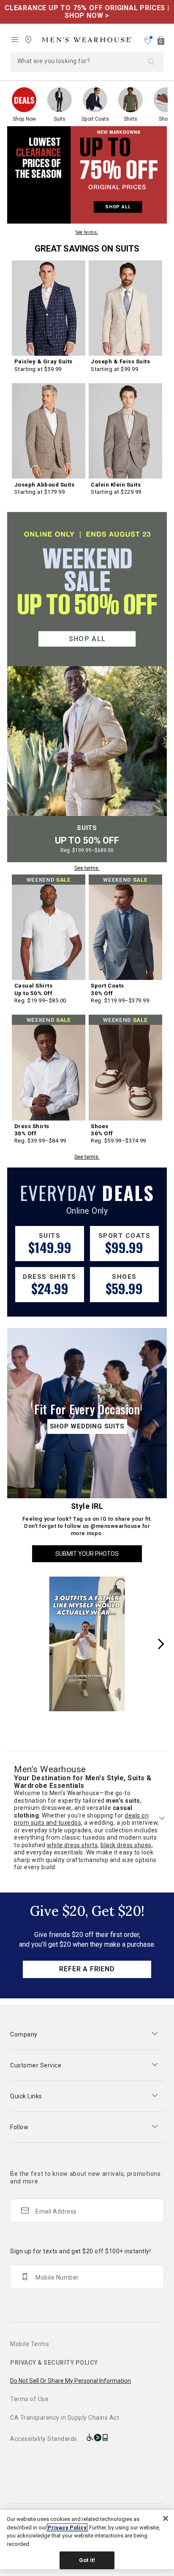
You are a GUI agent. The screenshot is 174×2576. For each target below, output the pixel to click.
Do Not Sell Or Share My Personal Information (71, 2381)
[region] (87, 2540)
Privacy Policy (67, 2528)
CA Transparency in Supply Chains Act (65, 2418)
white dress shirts (72, 1845)
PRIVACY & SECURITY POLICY (54, 2363)
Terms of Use (29, 2399)
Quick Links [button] (26, 2096)
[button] (87, 40)
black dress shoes (126, 1845)
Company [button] (24, 2034)
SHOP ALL (118, 207)
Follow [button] (19, 2127)
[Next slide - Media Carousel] (160, 1644)
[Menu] (15, 40)
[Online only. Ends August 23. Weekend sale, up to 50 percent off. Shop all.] (87, 589)
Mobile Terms (30, 2344)
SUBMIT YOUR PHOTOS (87, 1554)
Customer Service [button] (36, 2065)
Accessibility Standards (44, 2439)
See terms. (87, 232)
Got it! (87, 2560)
